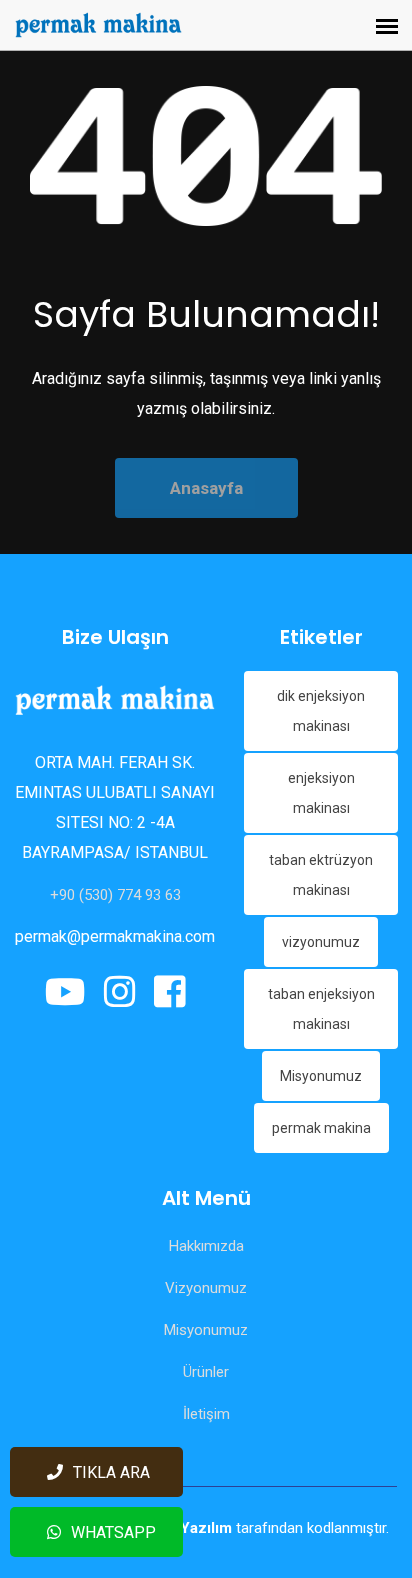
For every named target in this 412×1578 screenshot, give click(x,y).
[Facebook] (166, 993)
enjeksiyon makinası (321, 793)
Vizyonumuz (206, 1288)
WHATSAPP (113, 1532)
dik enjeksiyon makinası (321, 711)
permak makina (321, 1128)
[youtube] (69, 993)
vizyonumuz (321, 942)
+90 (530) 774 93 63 (115, 895)
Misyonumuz (321, 1076)
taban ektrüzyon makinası (321, 875)
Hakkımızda (206, 1246)
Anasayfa (206, 488)
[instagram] (120, 993)
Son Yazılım (192, 1528)
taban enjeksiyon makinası (321, 1009)
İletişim (206, 1414)
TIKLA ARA (111, 1472)
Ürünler (206, 1372)
